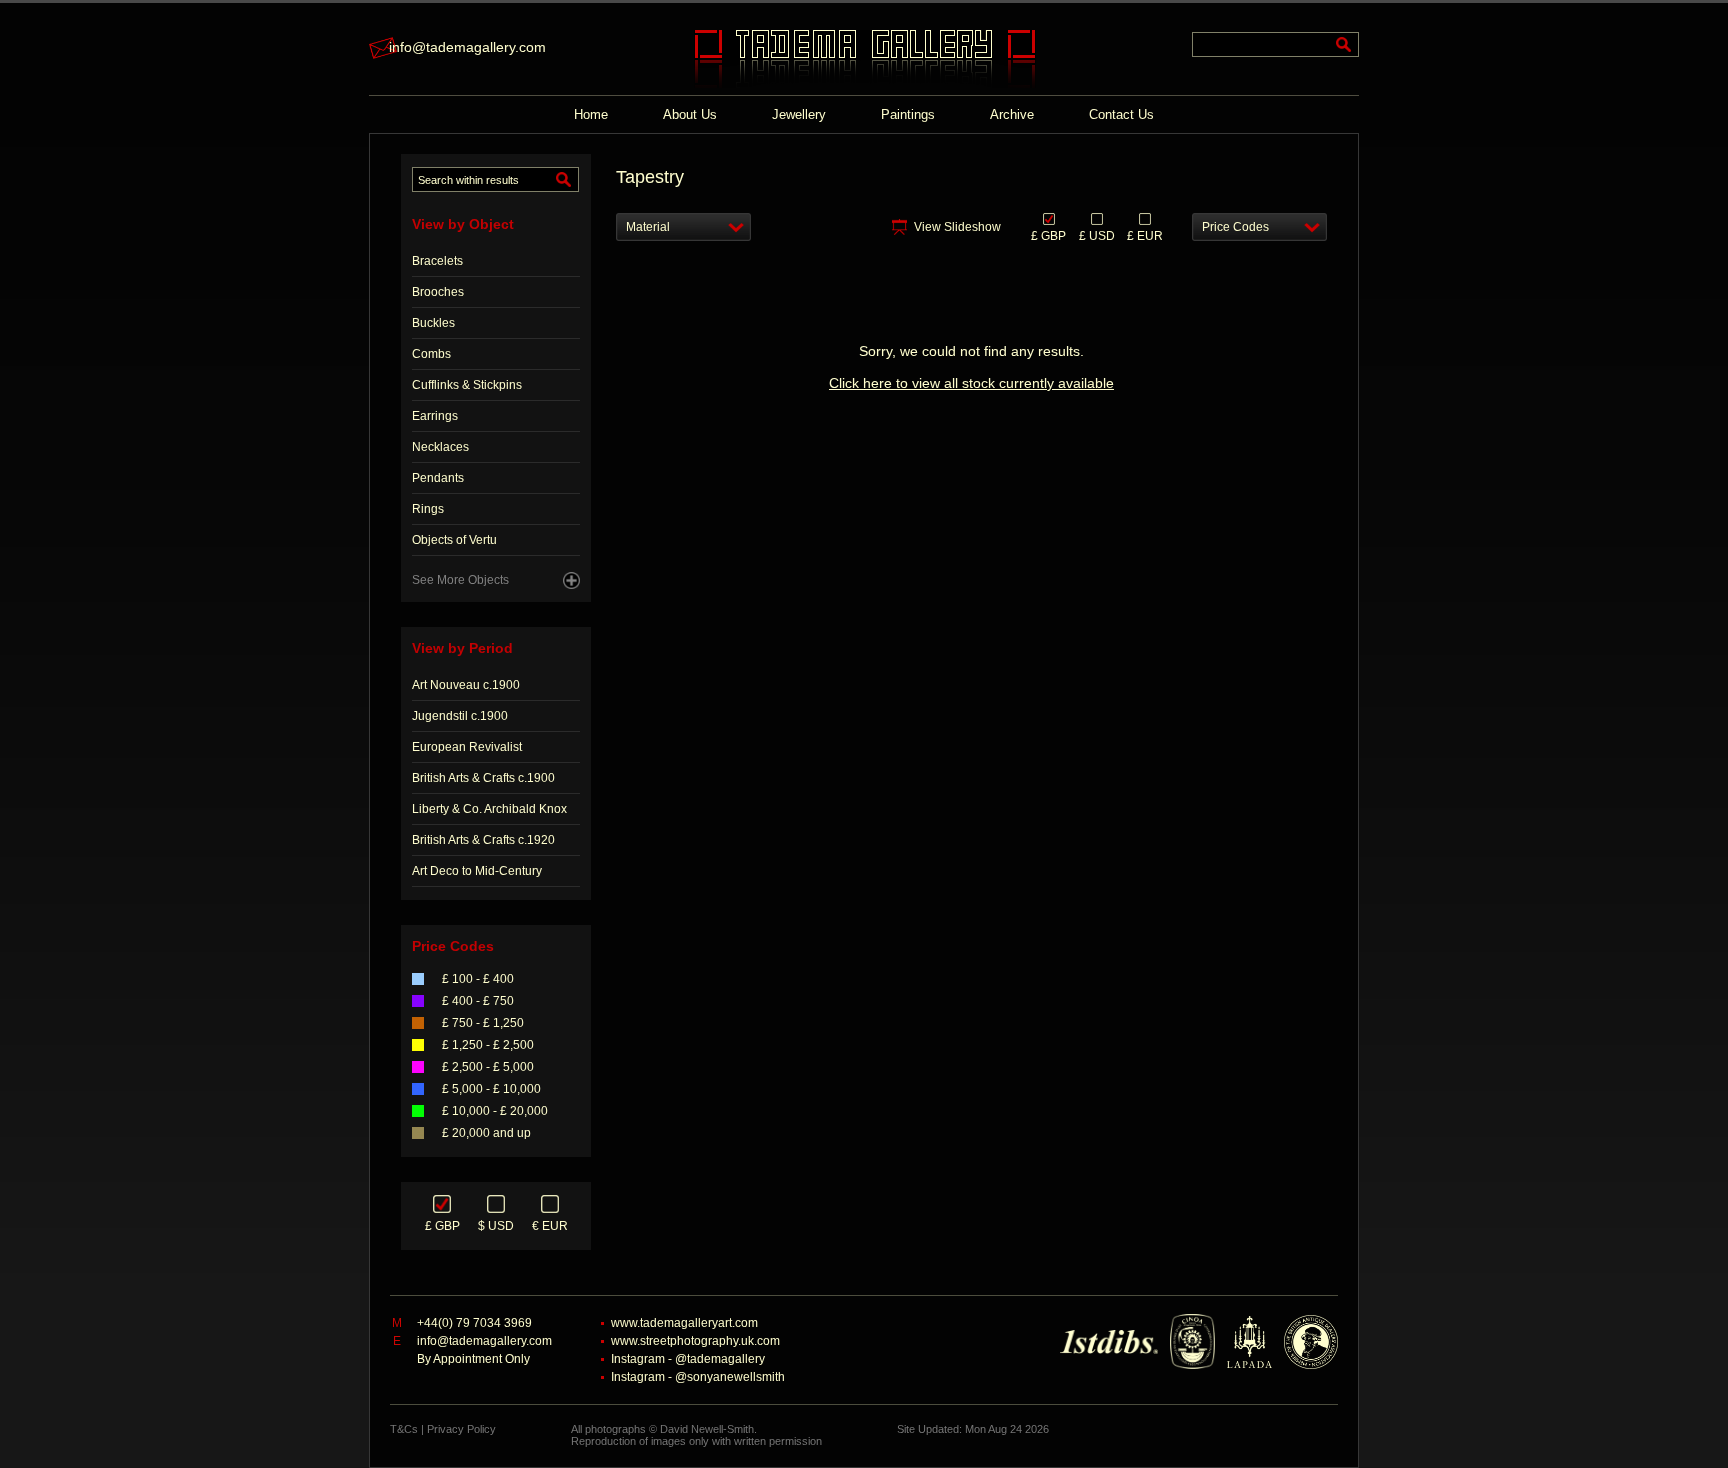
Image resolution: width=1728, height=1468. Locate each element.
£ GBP (442, 1226)
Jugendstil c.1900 (460, 716)
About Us (690, 114)
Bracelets (437, 261)
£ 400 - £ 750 (478, 1001)
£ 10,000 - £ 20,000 (495, 1111)
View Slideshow (957, 227)
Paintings (908, 114)
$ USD (496, 1226)
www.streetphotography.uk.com (695, 1341)
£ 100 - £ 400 (478, 979)
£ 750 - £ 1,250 (483, 1023)
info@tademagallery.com (467, 47)
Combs (431, 354)
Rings (428, 509)
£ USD (1097, 235)
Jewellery (799, 114)
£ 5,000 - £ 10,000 (491, 1089)
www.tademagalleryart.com (684, 1323)
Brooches (438, 292)
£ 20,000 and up (486, 1133)
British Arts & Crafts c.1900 (483, 778)
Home (591, 114)
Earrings (435, 416)
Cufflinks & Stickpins (467, 385)
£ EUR (1145, 235)
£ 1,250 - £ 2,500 (488, 1045)
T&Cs (404, 1429)
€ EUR (550, 1226)
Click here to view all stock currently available (971, 383)
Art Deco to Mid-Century (477, 871)
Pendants (438, 478)
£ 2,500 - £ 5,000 (488, 1067)
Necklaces (440, 447)
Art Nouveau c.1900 (466, 685)
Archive (1012, 114)
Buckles (433, 323)
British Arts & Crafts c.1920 (483, 840)
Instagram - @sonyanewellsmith (698, 1377)
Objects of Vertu (454, 540)
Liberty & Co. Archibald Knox (489, 809)
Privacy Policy (461, 1429)
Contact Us (1121, 114)
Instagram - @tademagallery (688, 1359)
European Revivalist (467, 747)
